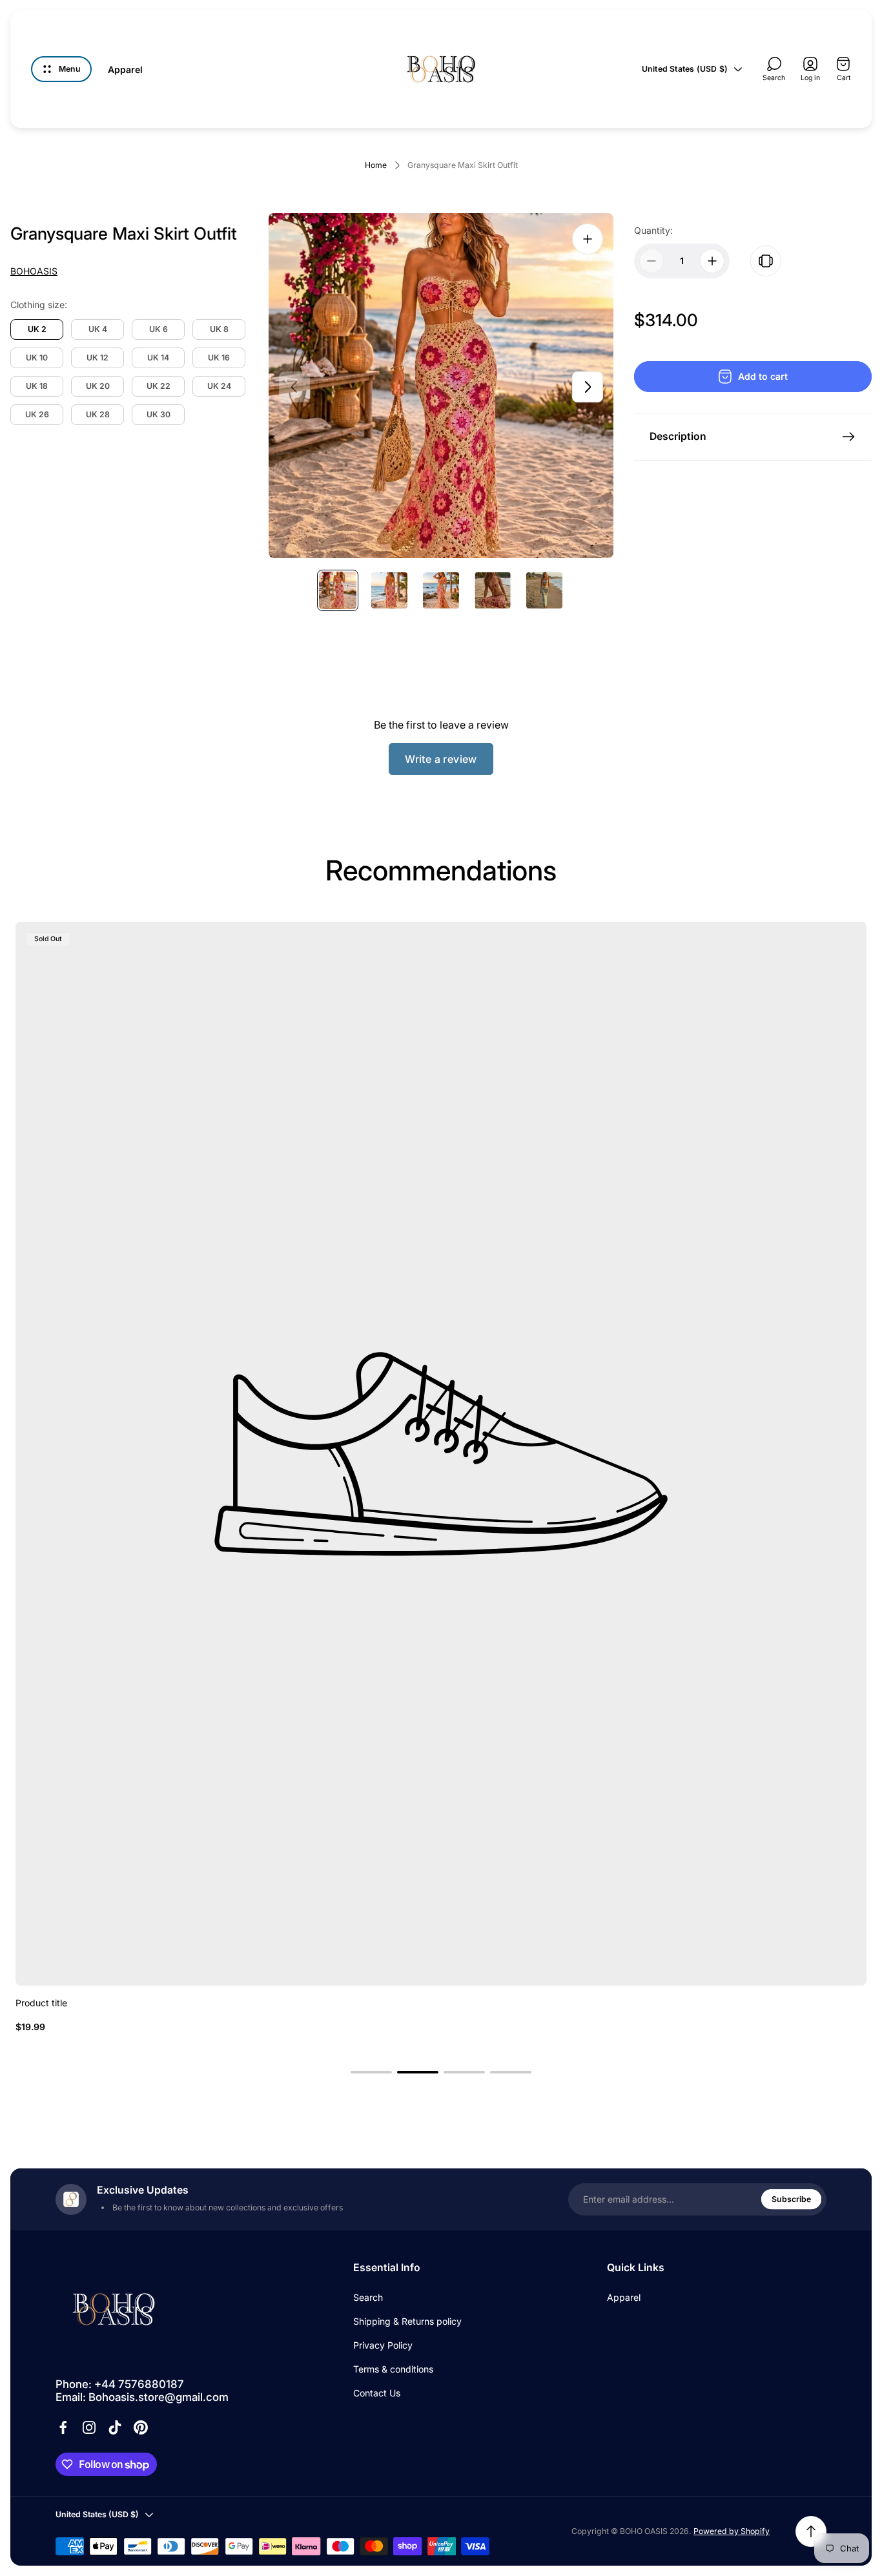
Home (376, 165)
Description (678, 436)
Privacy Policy (383, 2345)
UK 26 (37, 414)
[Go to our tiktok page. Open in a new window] (115, 2427)
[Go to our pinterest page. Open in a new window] (141, 2427)
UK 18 (37, 386)
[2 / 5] (389, 590)
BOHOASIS (34, 271)
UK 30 (159, 414)
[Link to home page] (114, 2309)
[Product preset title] (441, 1454)
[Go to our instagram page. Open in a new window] (89, 2427)
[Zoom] (588, 239)
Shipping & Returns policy (407, 2321)
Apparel (624, 2297)
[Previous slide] (294, 387)
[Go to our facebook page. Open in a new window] (63, 2427)
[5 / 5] (544, 590)
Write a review (441, 759)
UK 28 (98, 414)
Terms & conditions (393, 2369)
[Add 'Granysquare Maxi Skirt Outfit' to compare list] (766, 261)
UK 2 (37, 329)
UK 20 (98, 386)
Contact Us (377, 2393)
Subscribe (791, 2199)
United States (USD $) (685, 69)
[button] (371, 2072)
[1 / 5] (338, 590)
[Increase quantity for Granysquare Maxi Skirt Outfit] (712, 261)
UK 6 (159, 329)
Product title (41, 2003)
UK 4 (98, 329)
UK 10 (37, 358)
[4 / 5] (493, 590)
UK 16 (219, 358)
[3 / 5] (441, 590)
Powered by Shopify (732, 2531)
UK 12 (97, 358)
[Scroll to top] (811, 2531)
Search (368, 2297)
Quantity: (653, 230)
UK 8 (219, 329)
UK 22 (159, 386)
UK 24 (219, 386)
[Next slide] (588, 387)
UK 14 (158, 358)
